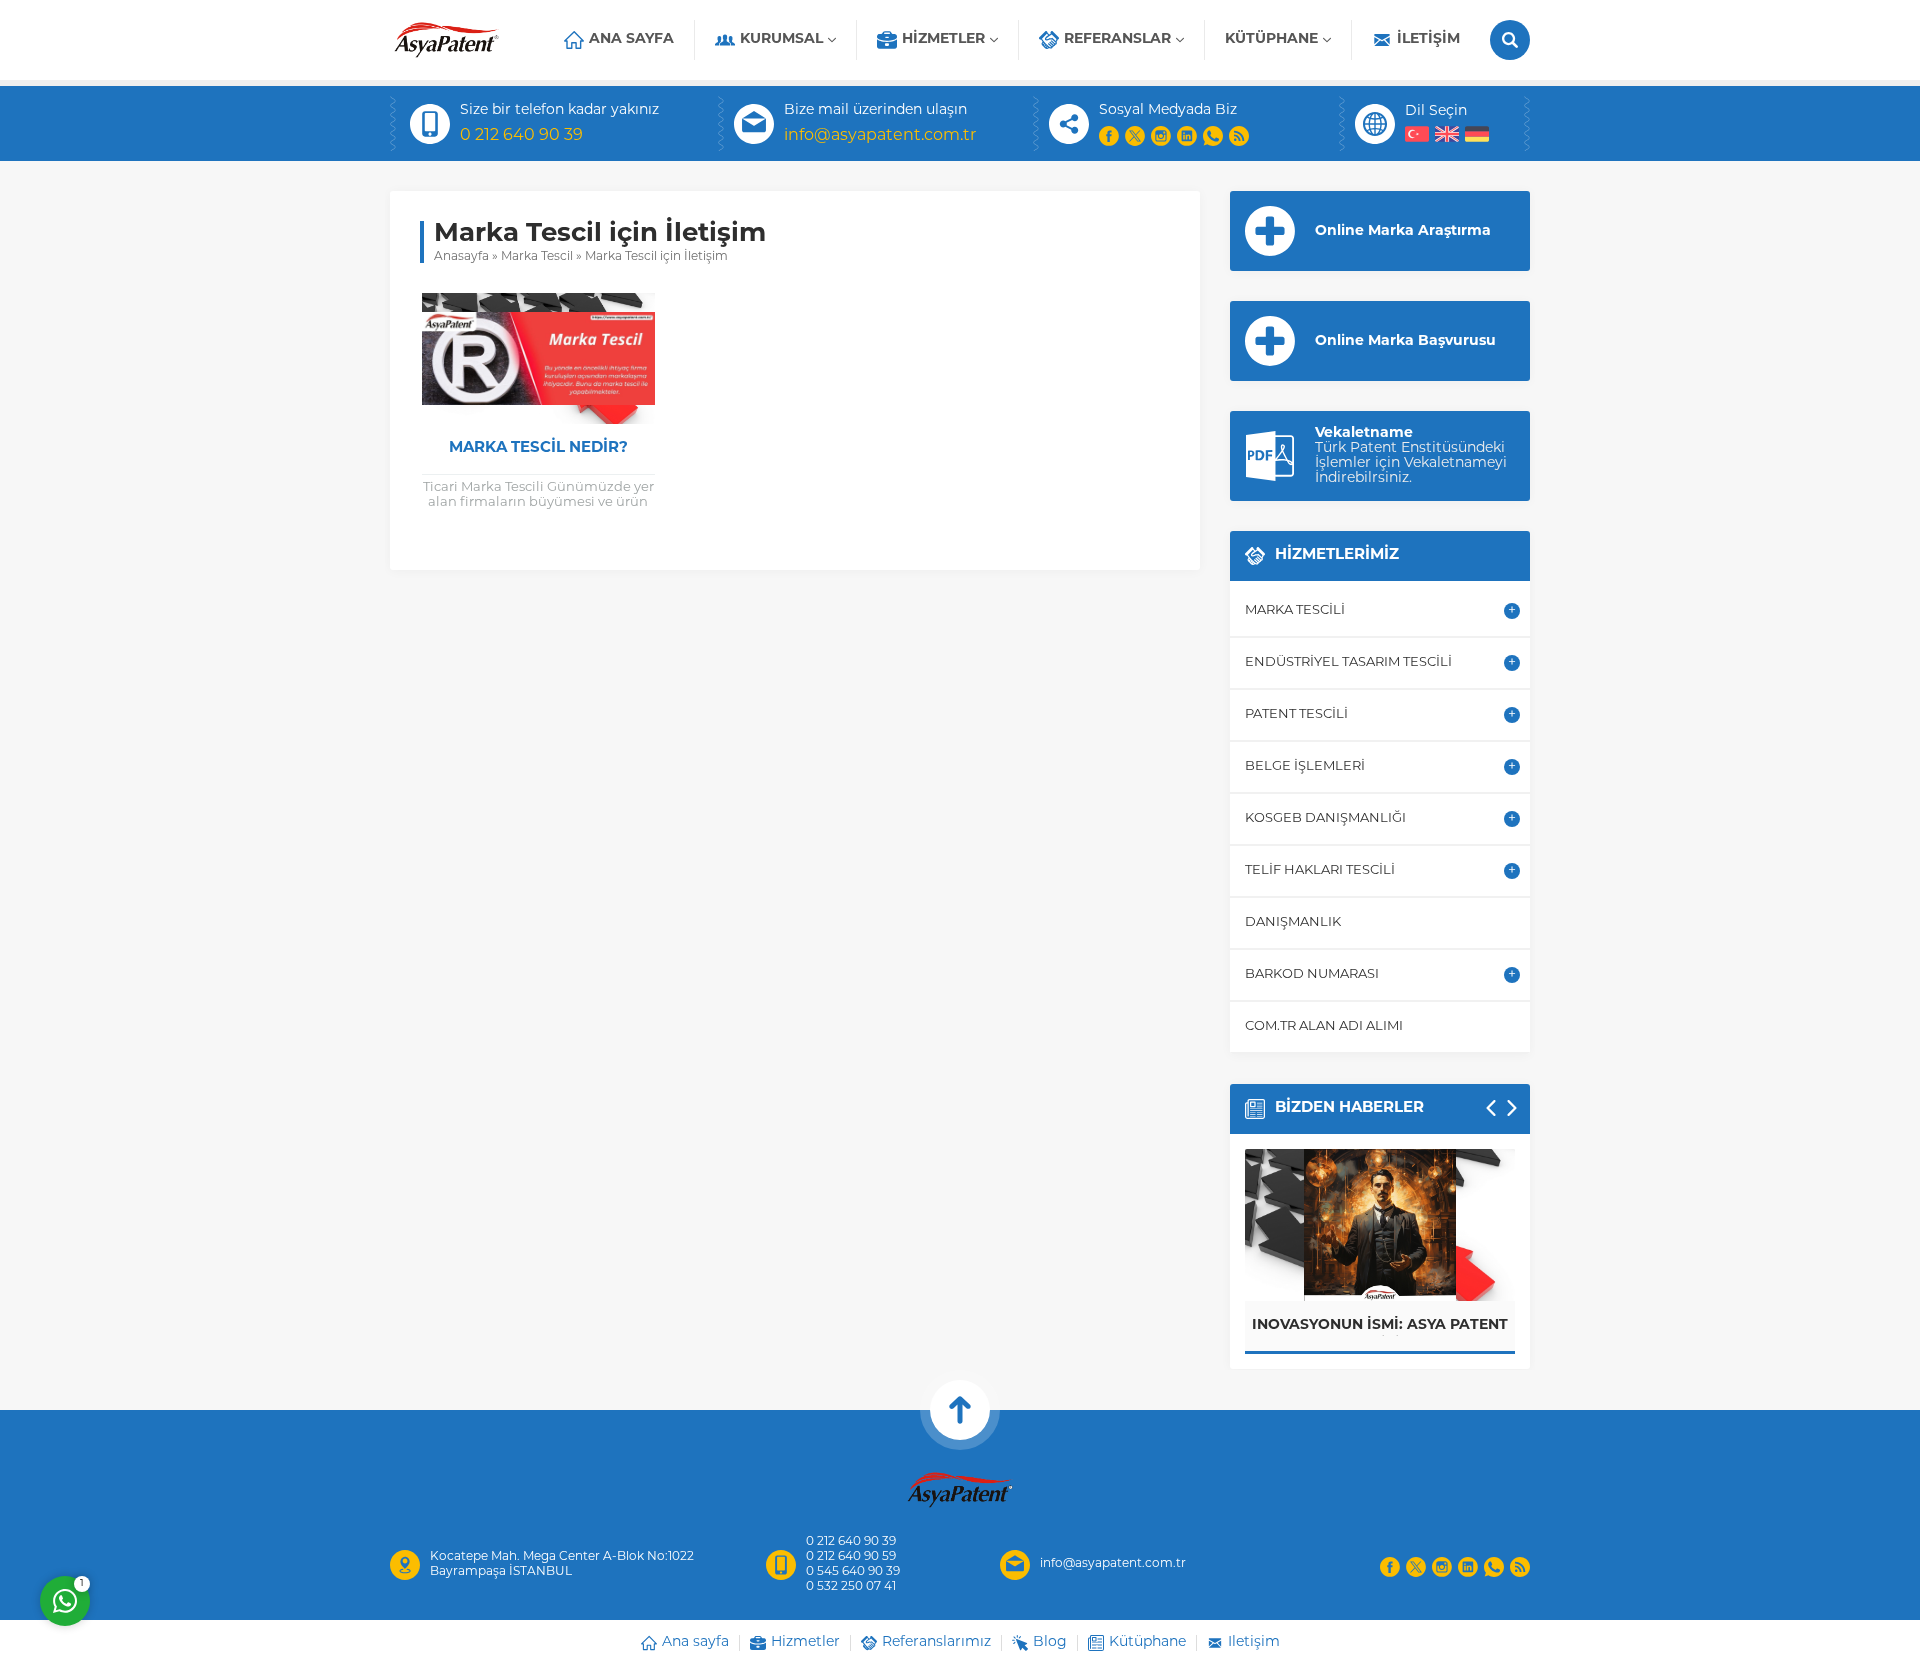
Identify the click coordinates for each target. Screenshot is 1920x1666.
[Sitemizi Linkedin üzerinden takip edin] (1187, 136)
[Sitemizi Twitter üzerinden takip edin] (1135, 136)
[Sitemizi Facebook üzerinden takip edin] (1109, 136)
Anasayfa (461, 257)
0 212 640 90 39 (521, 136)
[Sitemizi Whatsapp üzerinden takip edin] (1213, 136)
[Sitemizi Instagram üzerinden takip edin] (1161, 136)
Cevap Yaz (190, 1520)
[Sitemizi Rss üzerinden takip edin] (1239, 136)
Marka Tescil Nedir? (538, 448)
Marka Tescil (537, 257)
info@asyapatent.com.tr (880, 136)
